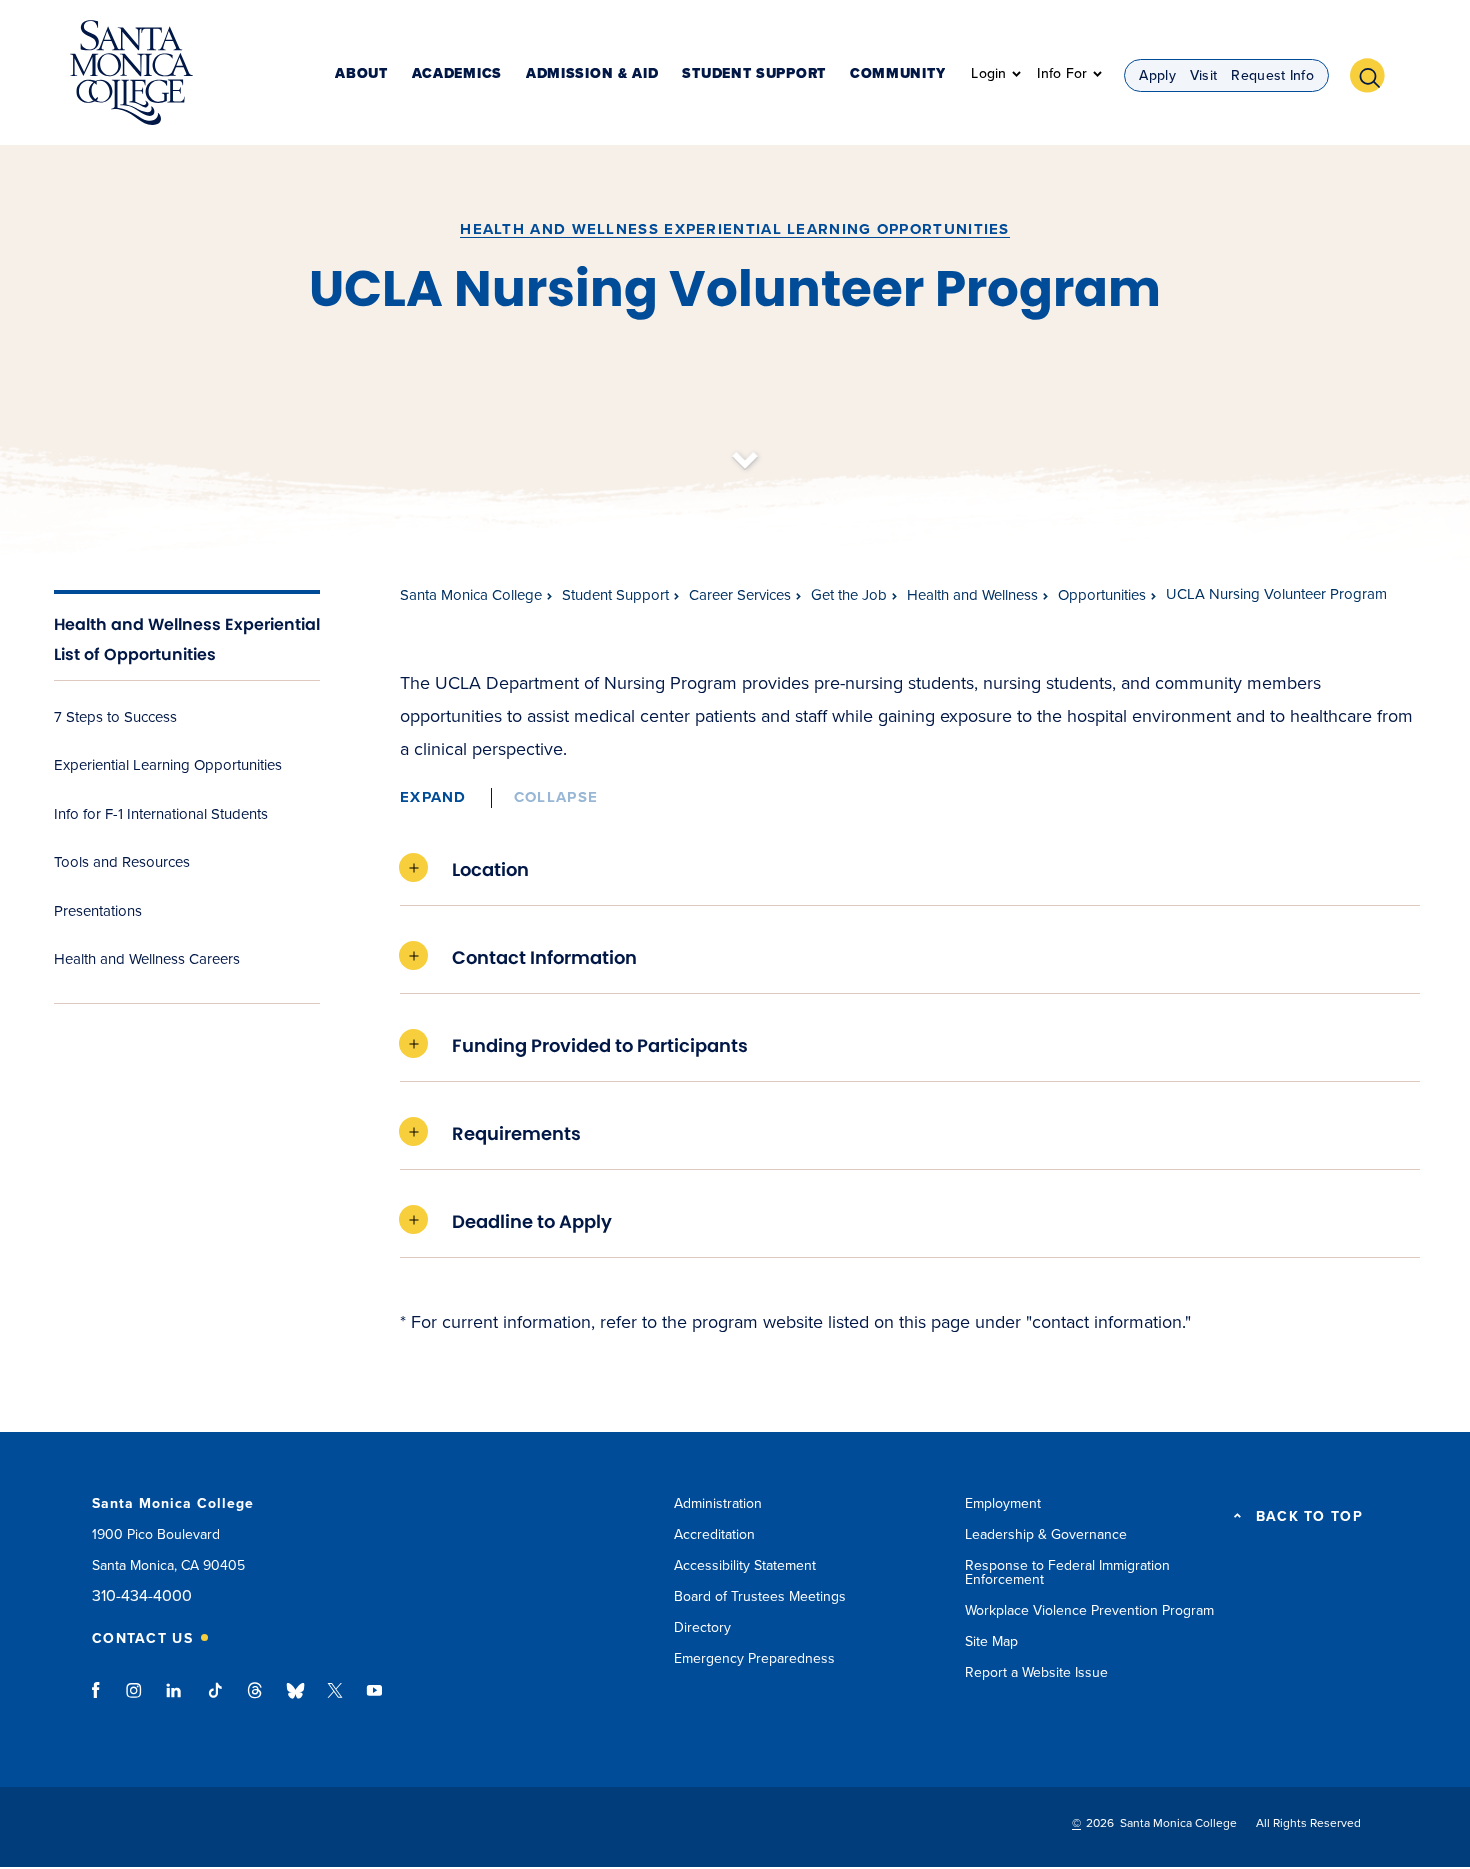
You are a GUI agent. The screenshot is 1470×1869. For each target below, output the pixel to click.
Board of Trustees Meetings (760, 1596)
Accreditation (714, 1534)
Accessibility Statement (745, 1565)
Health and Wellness (972, 595)
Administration (718, 1503)
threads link (256, 1700)
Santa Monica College (471, 595)
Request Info (1272, 75)
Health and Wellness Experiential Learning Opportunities (735, 229)
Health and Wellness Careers (147, 959)
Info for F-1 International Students (161, 814)
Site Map (991, 1641)
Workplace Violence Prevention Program (1089, 1610)
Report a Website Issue (1036, 1672)
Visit (1204, 75)
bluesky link (295, 1700)
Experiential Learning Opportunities (168, 765)
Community (897, 74)
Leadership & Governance (1046, 1534)
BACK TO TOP (1309, 1517)
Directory (702, 1627)
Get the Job (849, 595)
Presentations (98, 911)
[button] (1375, 73)
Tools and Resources (122, 862)
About (361, 74)
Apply (1157, 75)
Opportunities (1102, 595)
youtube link (374, 1700)
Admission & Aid (592, 74)
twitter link (335, 1700)
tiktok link (215, 1700)
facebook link (101, 1700)
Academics (457, 74)
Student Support (754, 74)
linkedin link (174, 1700)
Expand (433, 797)
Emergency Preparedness (754, 1658)
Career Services (740, 595)
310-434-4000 (142, 1596)
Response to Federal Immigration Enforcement (1067, 1572)
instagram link (135, 1700)
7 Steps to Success (115, 717)
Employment (1003, 1503)
